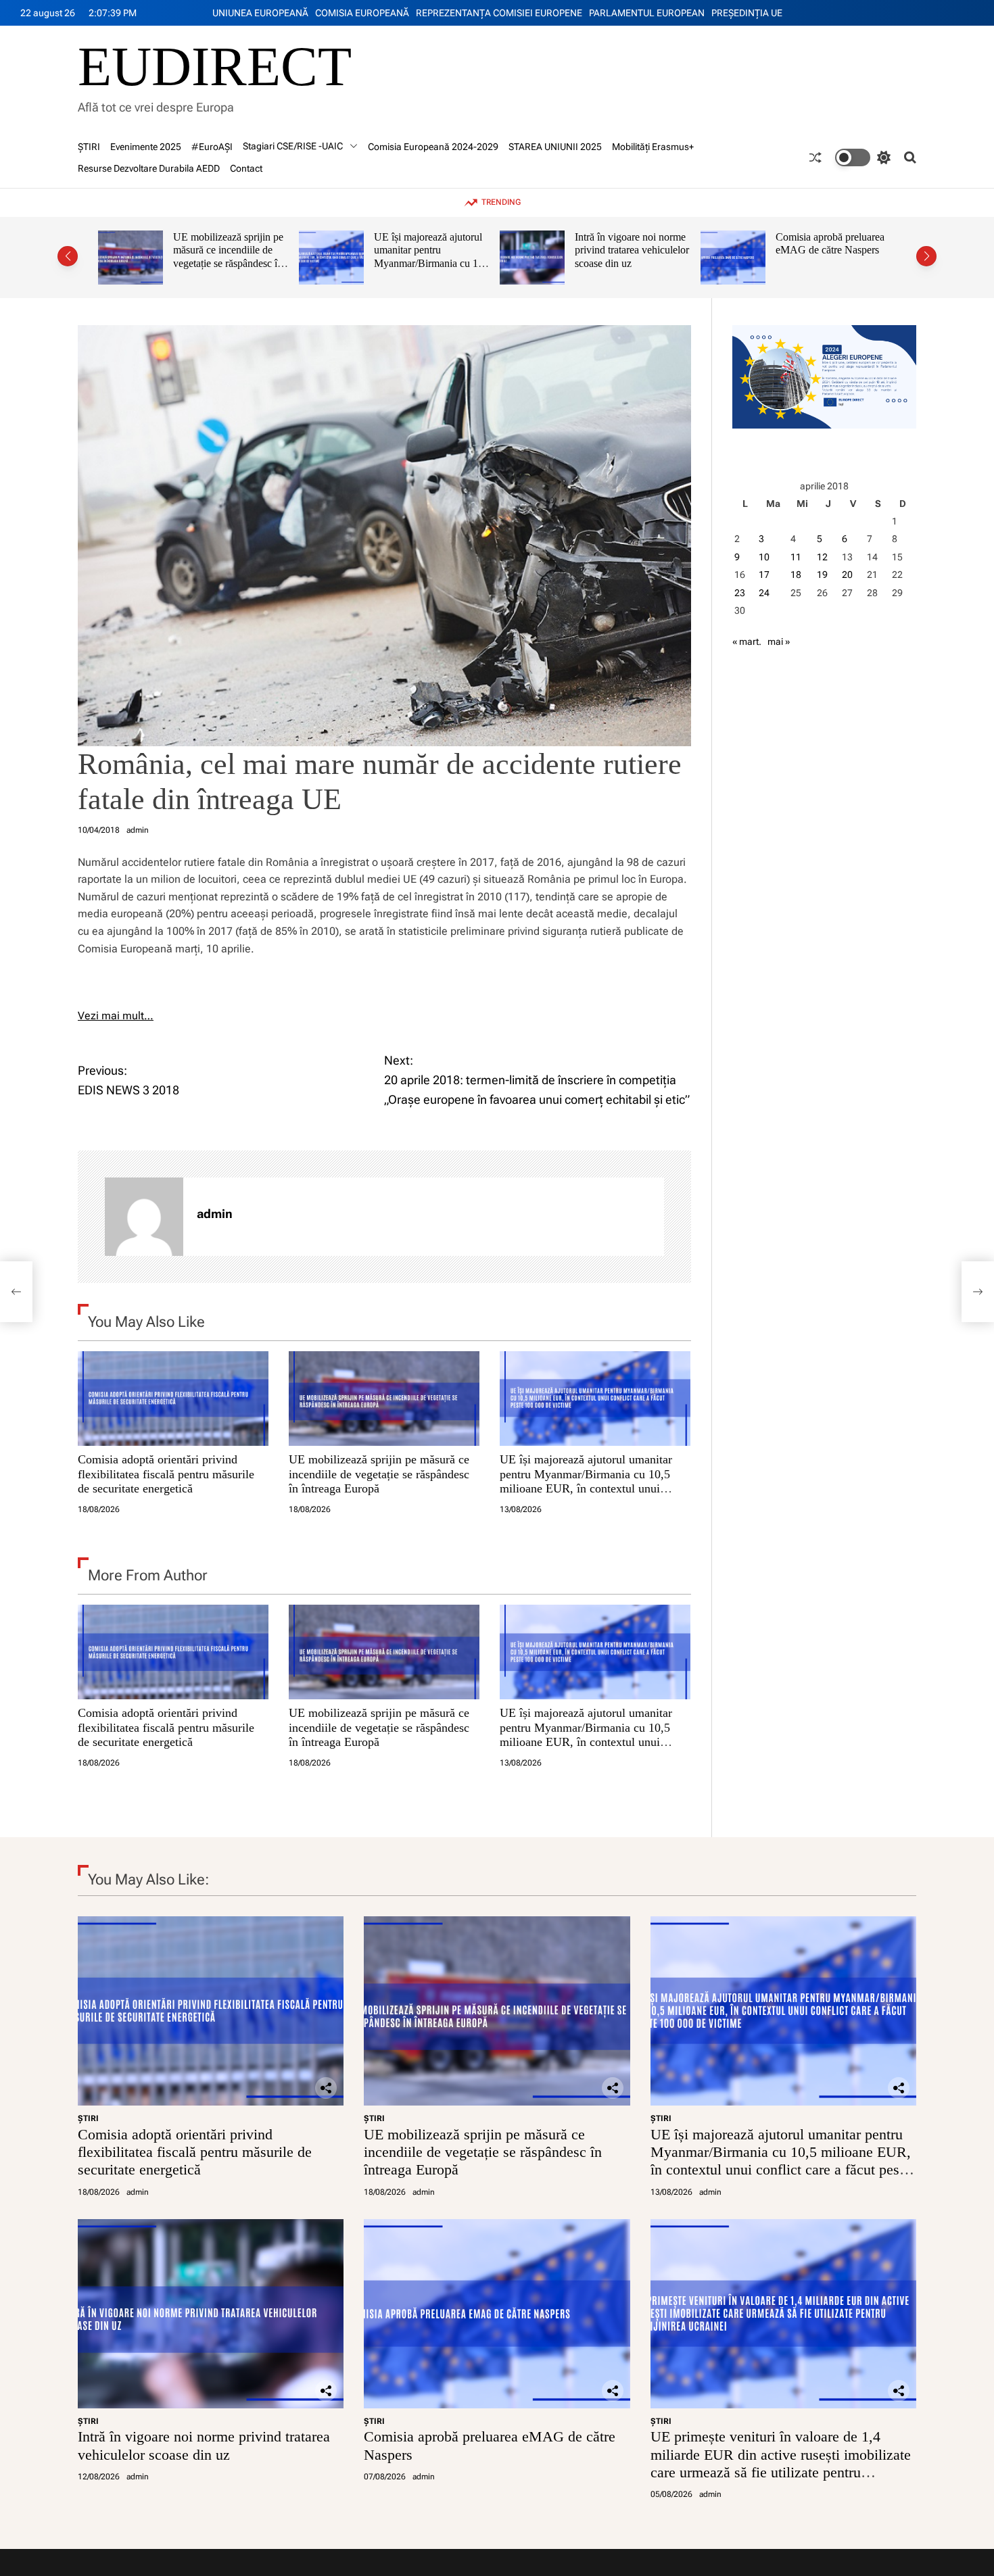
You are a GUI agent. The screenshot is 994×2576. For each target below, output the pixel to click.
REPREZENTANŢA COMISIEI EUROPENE (499, 13)
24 (764, 593)
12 (822, 557)
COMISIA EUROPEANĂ (362, 13)
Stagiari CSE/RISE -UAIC (293, 146)
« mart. (747, 641)
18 (796, 575)
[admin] (144, 1217)
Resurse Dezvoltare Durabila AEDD (149, 168)
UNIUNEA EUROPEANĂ (260, 13)
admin (138, 830)
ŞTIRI (89, 147)
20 (847, 575)
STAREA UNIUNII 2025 (555, 147)
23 (740, 593)
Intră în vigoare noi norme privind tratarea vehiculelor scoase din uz (431, 250)
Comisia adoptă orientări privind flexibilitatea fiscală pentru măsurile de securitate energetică (166, 1474)
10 (764, 557)
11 (796, 557)
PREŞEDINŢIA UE (747, 13)
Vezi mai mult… (116, 1016)
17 (764, 575)
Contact (246, 168)
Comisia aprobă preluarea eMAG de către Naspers (629, 244)
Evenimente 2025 (146, 147)
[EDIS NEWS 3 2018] (16, 1292)
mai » (779, 641)
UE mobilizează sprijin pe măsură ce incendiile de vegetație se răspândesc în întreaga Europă (379, 1474)
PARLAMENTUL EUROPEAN (647, 13)
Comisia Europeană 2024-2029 (433, 147)
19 (822, 575)
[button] (68, 256)
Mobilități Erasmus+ (653, 147)
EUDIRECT (215, 67)
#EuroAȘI (212, 147)
